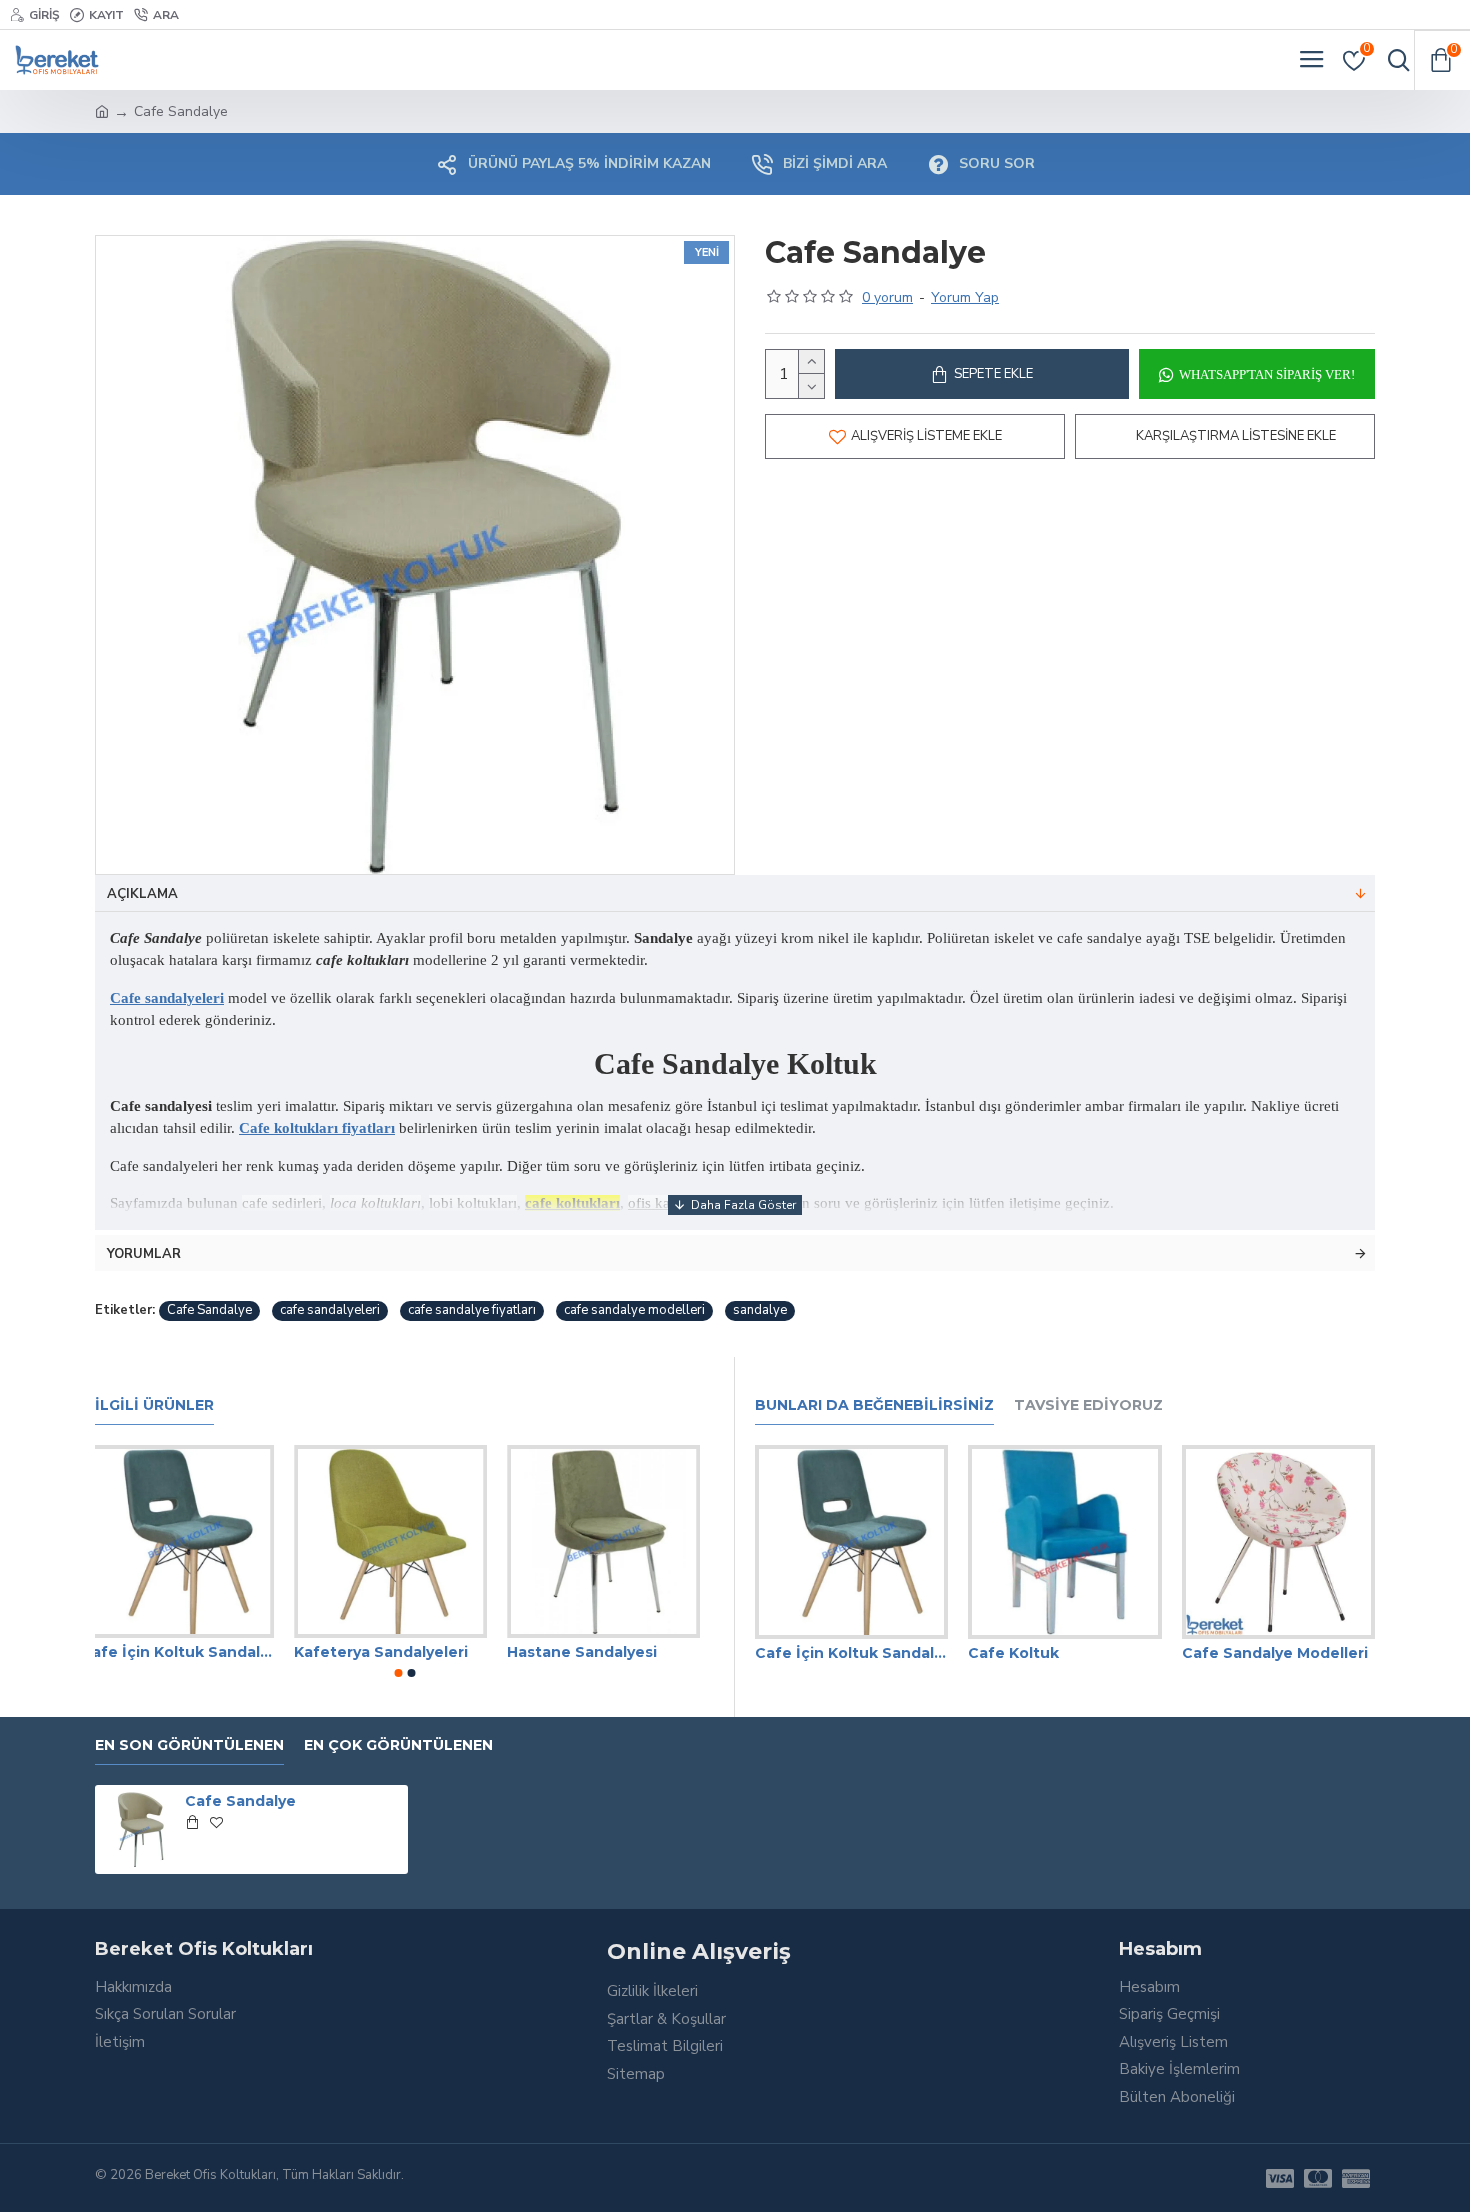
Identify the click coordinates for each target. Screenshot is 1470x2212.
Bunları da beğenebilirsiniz (874, 1405)
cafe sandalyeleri (330, 1310)
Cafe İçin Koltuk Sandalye (191, 1652)
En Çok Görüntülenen (398, 1745)
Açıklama (142, 894)
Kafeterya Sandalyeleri (395, 1652)
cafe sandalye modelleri (634, 1310)
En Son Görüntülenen (189, 1745)
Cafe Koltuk (1013, 1653)
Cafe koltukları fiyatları (317, 1128)
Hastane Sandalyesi (596, 1652)
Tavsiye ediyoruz (1088, 1405)
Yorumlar (144, 1254)
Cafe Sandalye (209, 1310)
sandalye (760, 1310)
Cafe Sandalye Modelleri (1275, 1653)
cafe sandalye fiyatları (472, 1310)
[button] (398, 1673)
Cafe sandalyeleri (167, 998)
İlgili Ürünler (154, 1405)
